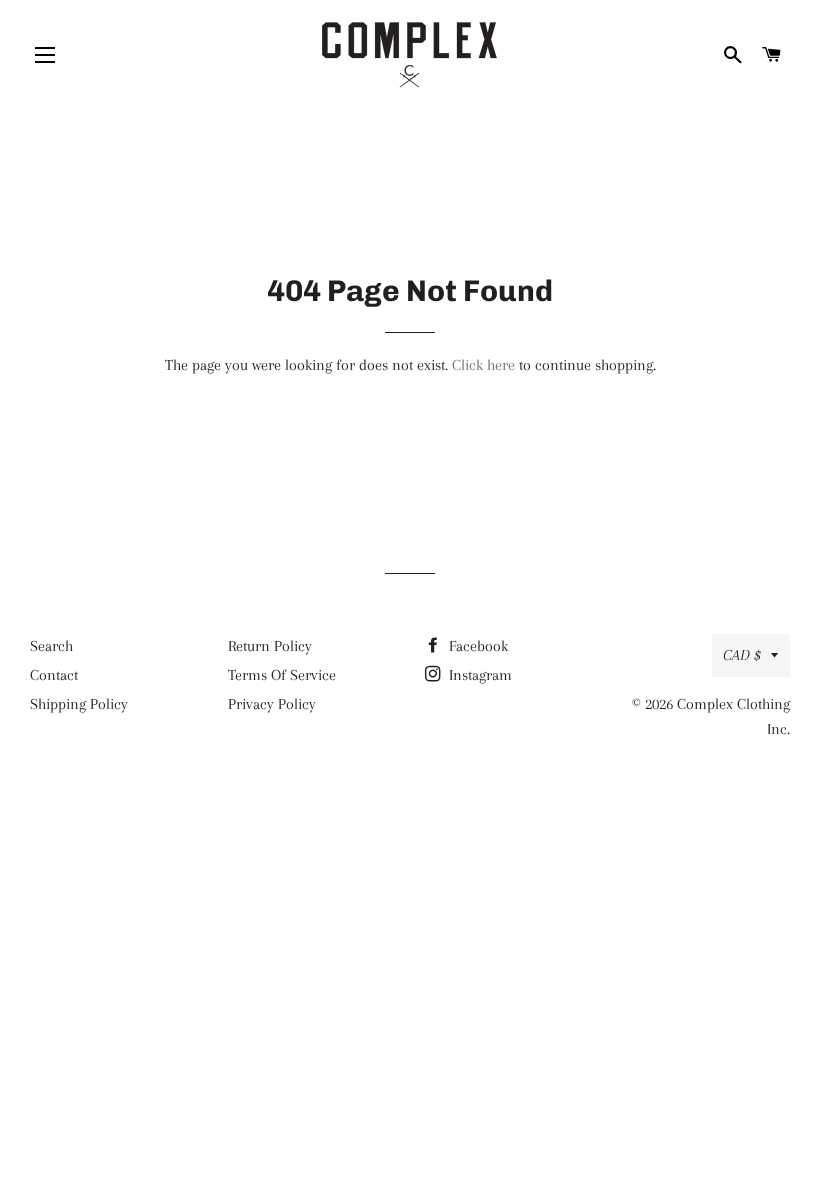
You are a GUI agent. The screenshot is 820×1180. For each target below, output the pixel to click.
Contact (54, 675)
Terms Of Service (282, 675)
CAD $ (742, 655)
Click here (483, 365)
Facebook (476, 646)
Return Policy (270, 646)
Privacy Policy (272, 704)
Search (51, 646)
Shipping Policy (79, 704)
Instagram (478, 675)
